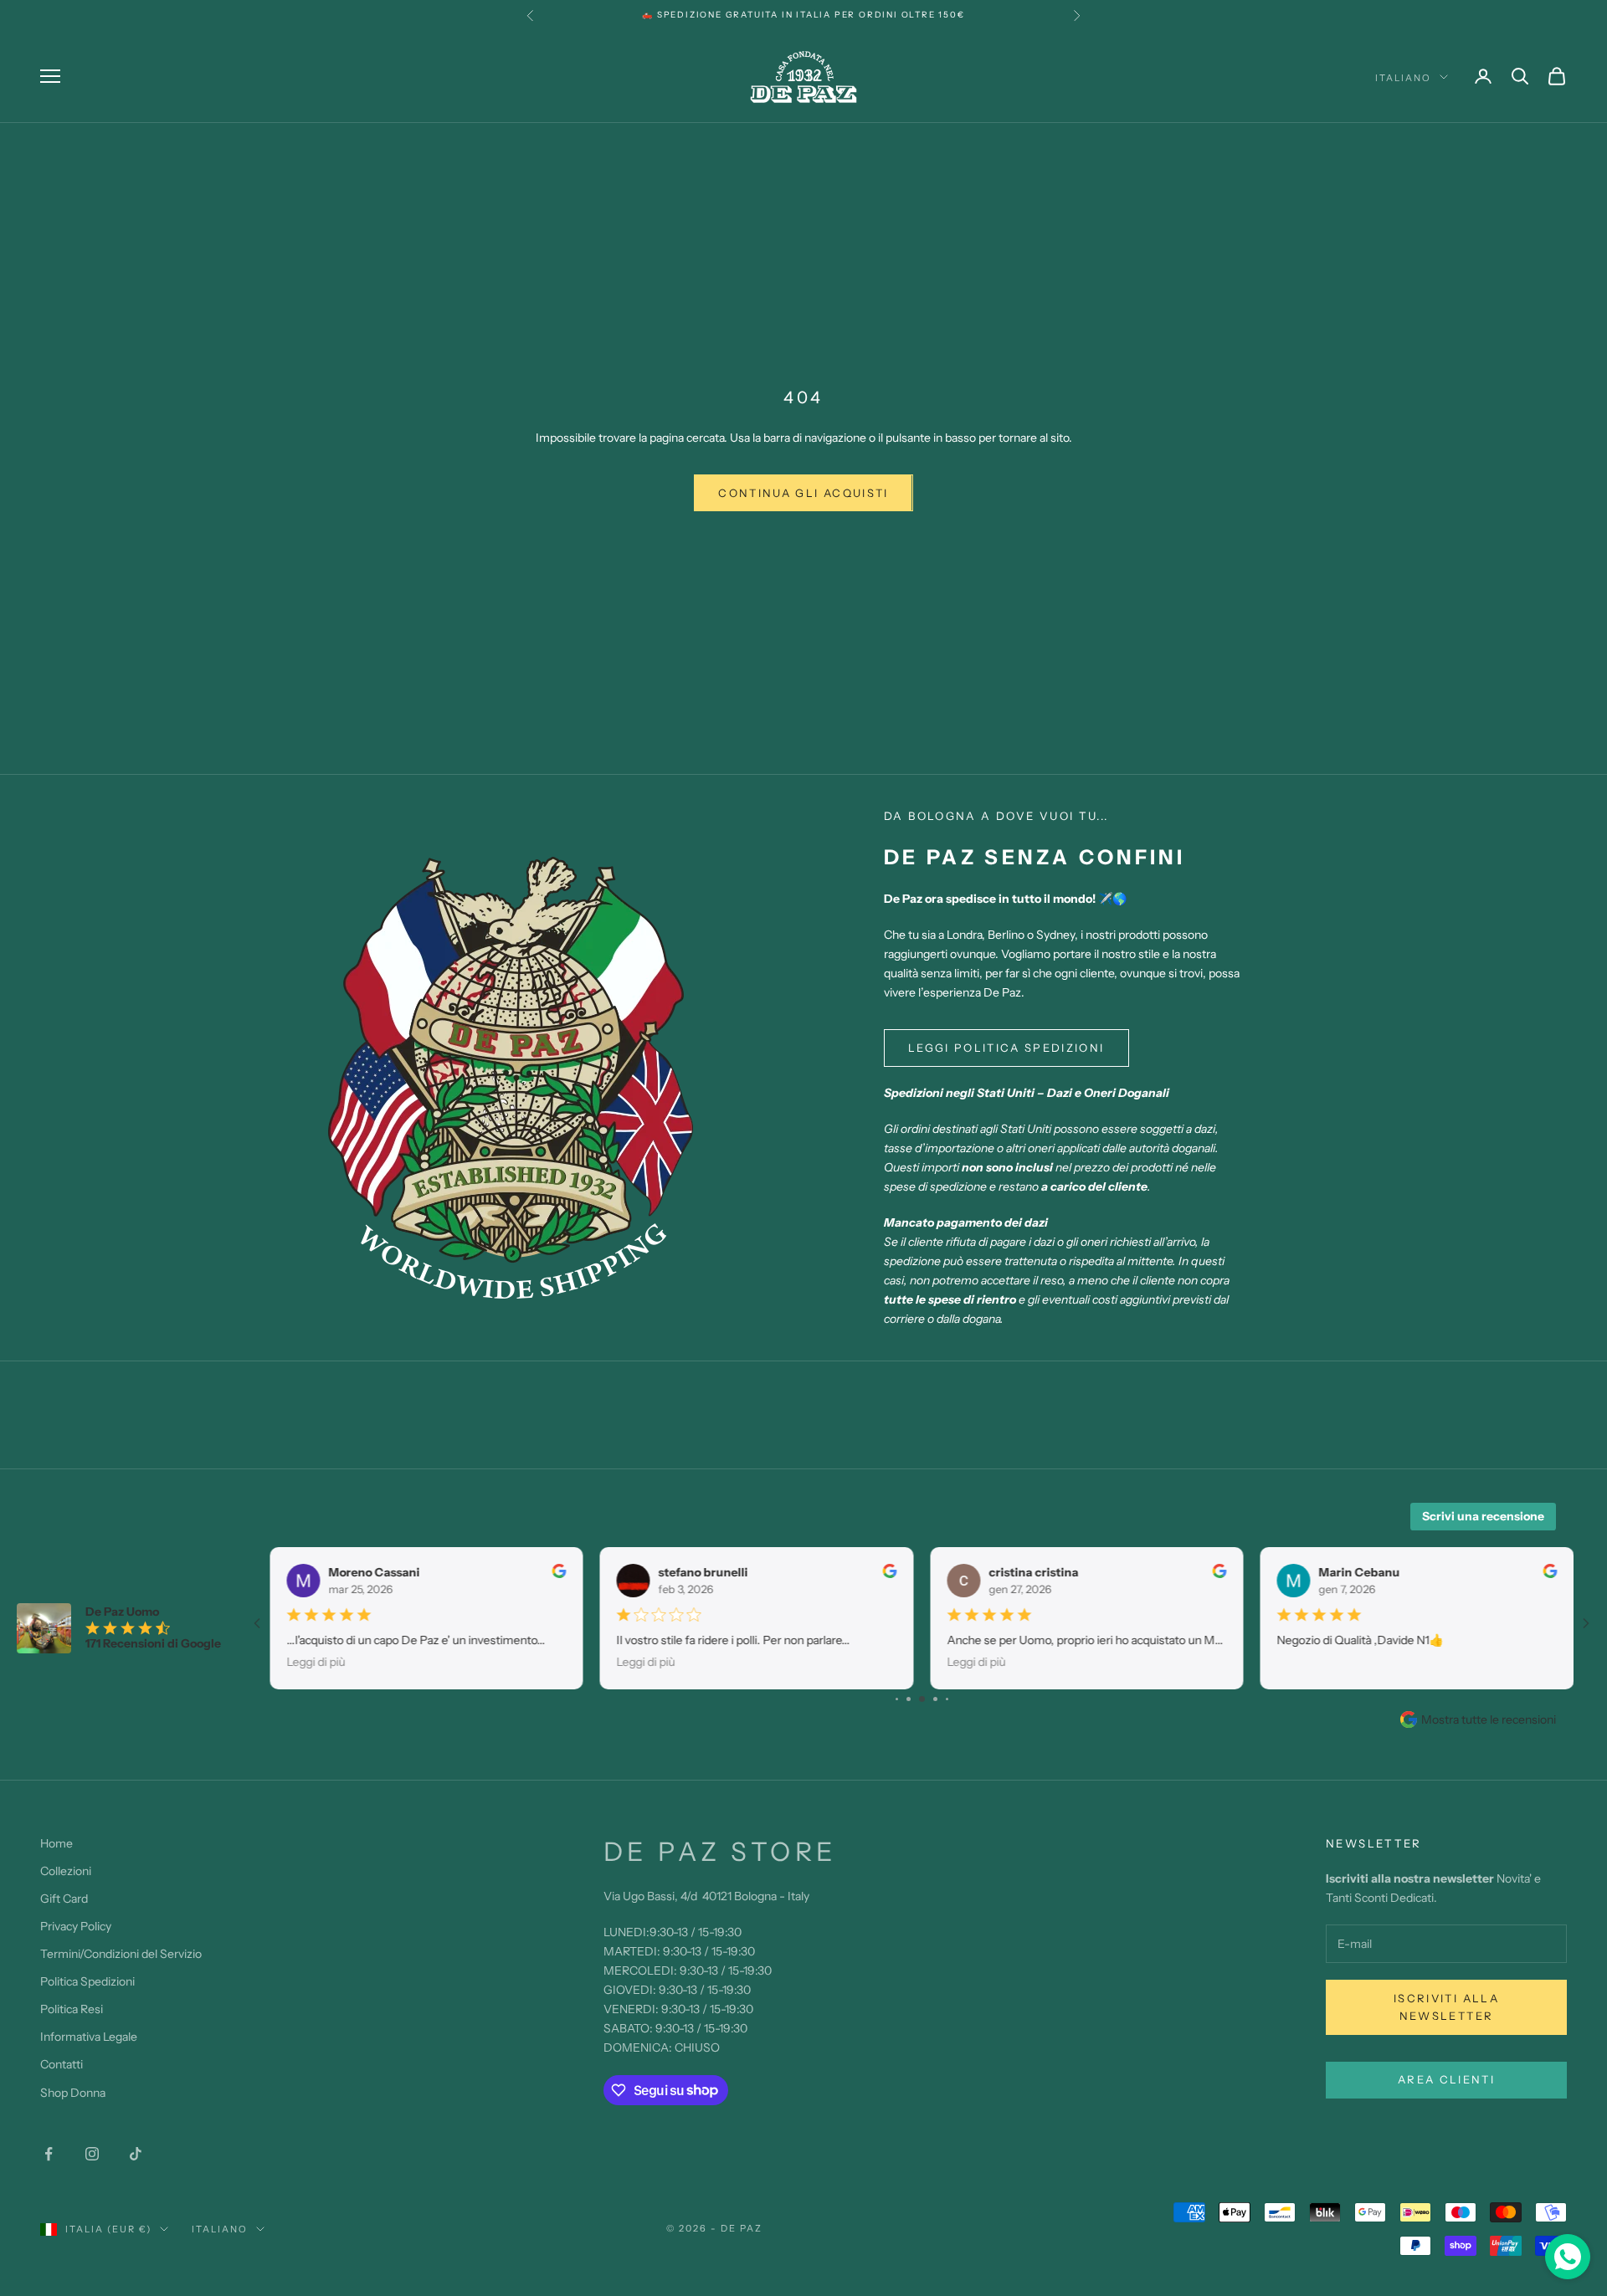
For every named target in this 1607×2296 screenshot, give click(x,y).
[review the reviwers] (560, 1571)
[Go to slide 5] (935, 1699)
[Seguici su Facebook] (49, 2154)
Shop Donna (73, 2093)
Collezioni (66, 1871)
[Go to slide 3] (909, 1699)
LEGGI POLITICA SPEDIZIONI (1006, 1048)
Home (56, 1843)
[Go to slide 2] (897, 1699)
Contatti (62, 2064)
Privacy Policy (76, 1926)
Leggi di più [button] (316, 1662)
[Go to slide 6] (947, 1699)
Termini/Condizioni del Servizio (121, 1954)
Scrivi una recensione (1483, 1516)
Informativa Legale (89, 2037)
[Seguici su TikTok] (136, 2154)
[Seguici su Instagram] (92, 2154)
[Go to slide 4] (922, 1699)
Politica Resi (72, 2009)
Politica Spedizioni (87, 1981)
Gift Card (64, 1899)
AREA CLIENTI (1446, 2079)
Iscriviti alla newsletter (1446, 2007)
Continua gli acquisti (803, 493)
